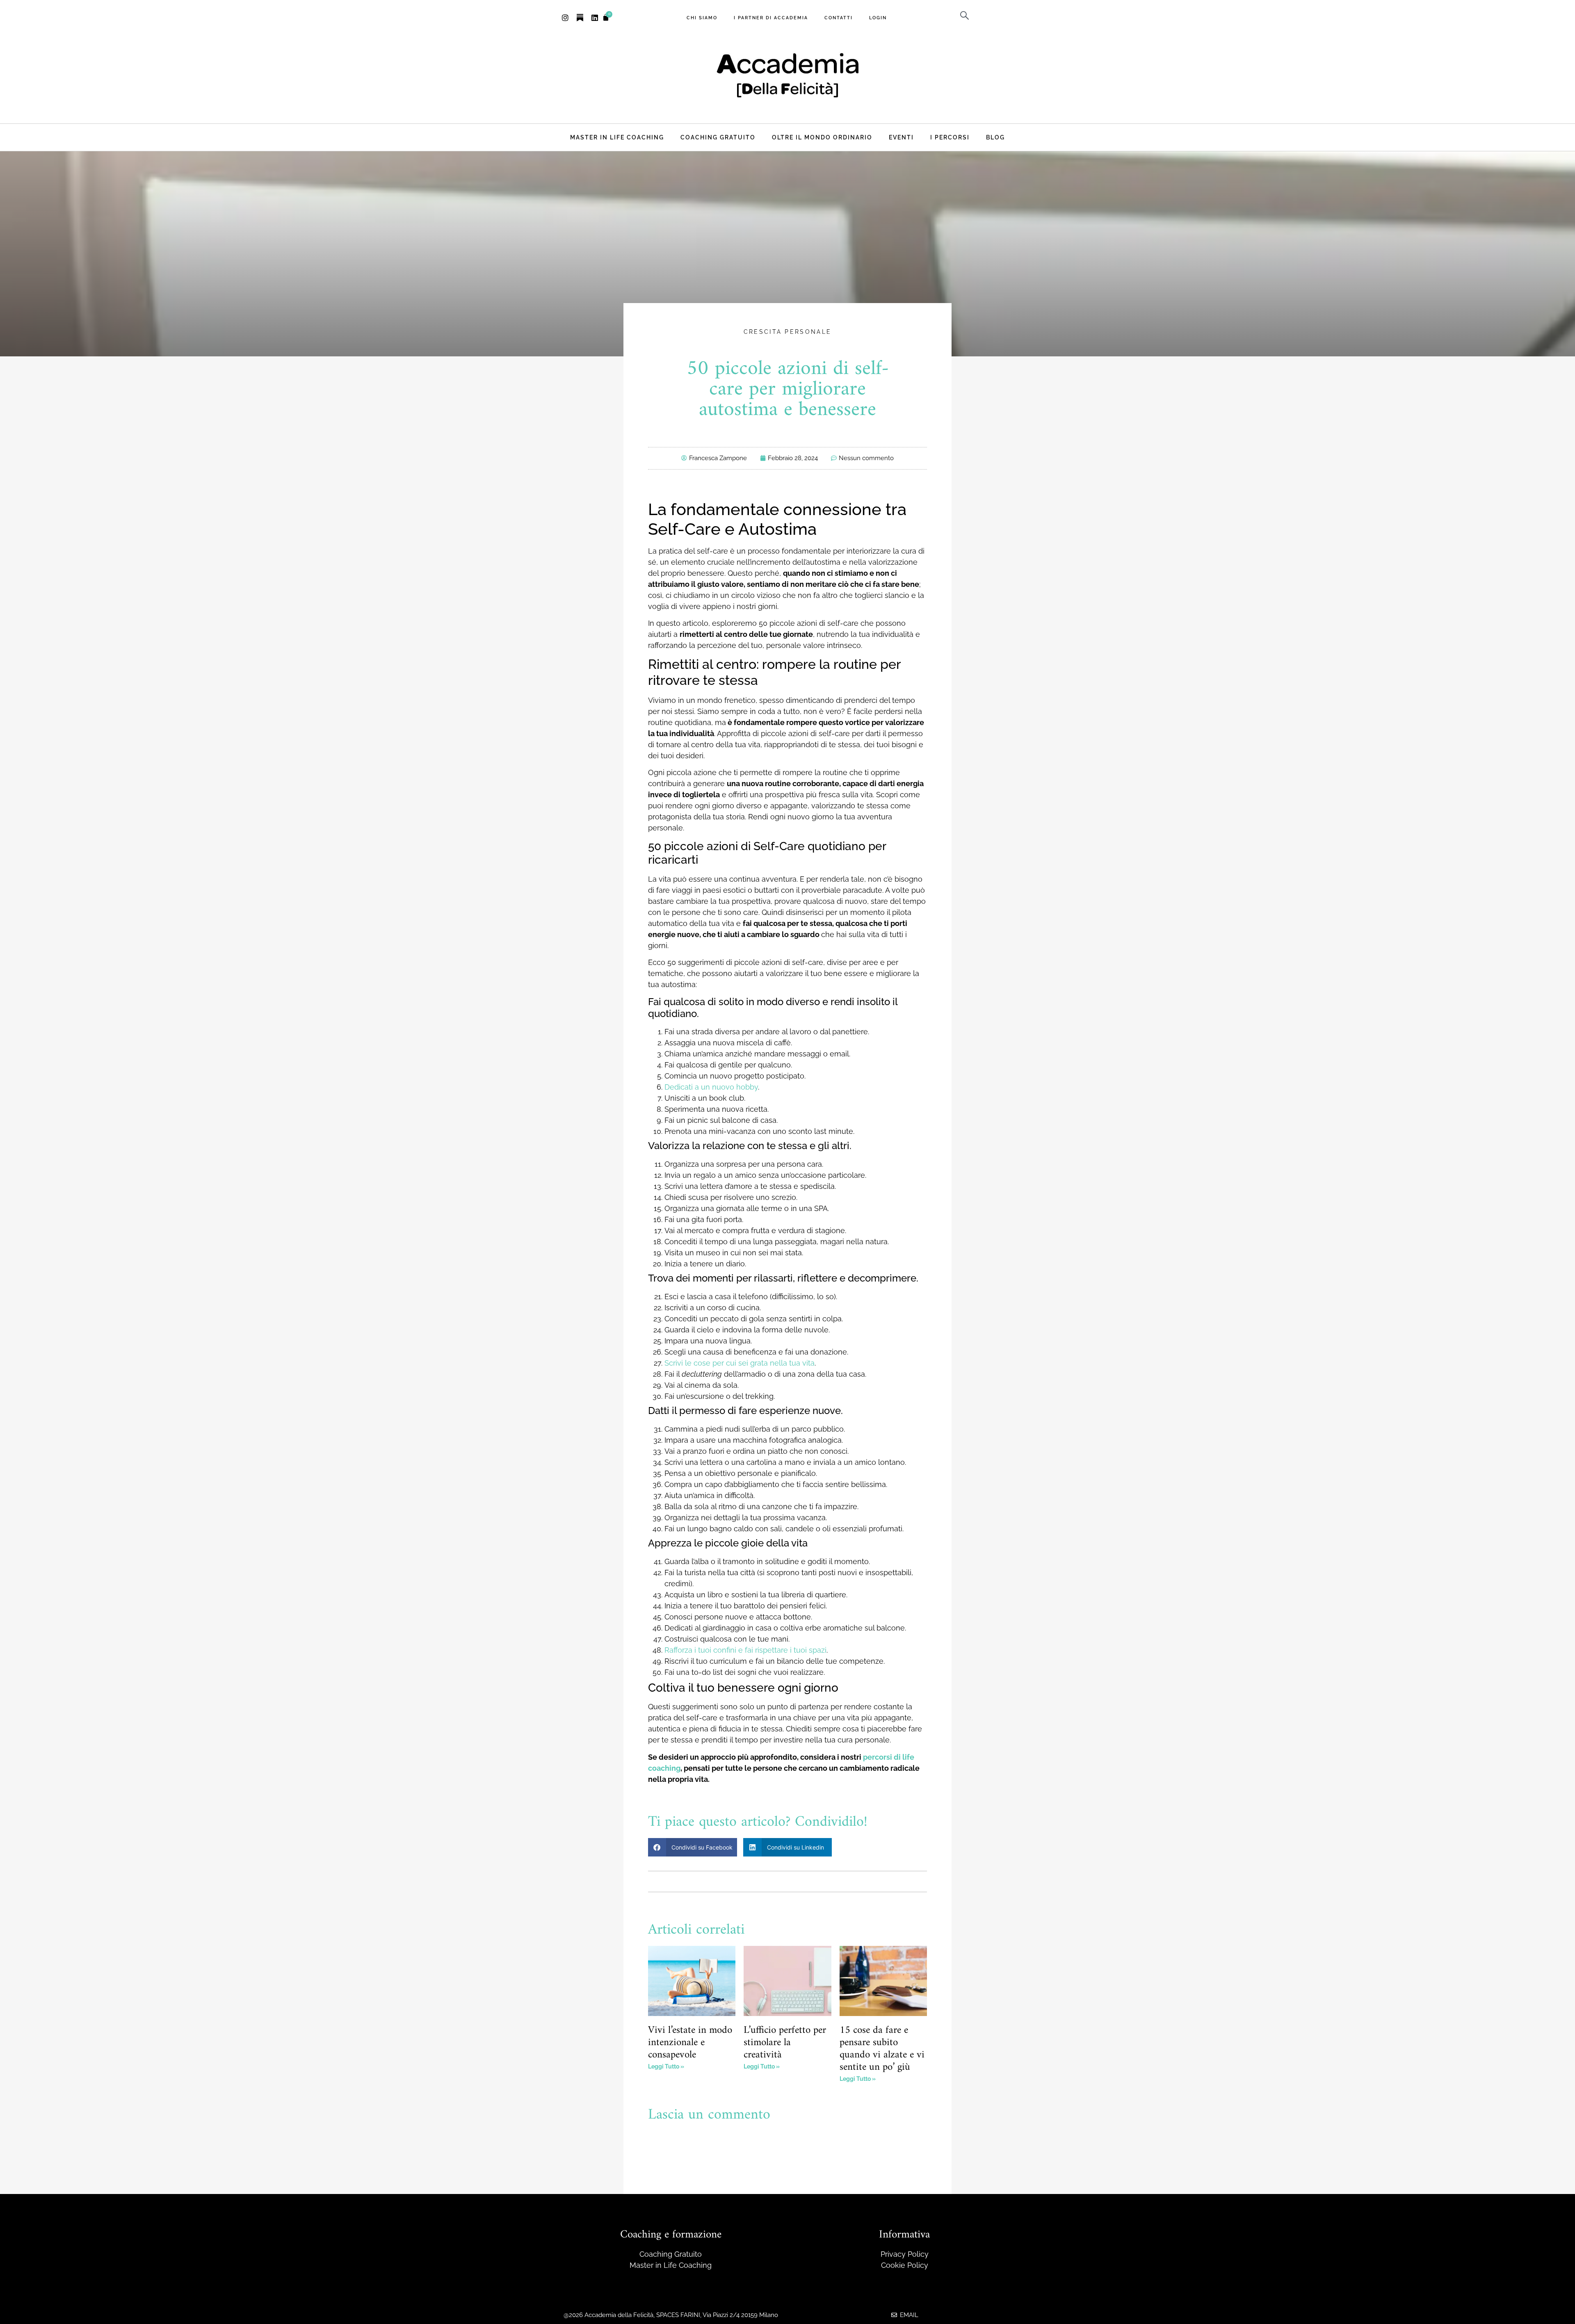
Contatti (839, 18)
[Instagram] (565, 18)
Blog (995, 137)
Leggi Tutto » (666, 2066)
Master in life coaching (617, 137)
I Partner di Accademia (771, 18)
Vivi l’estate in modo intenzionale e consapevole (690, 2043)
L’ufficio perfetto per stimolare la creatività (785, 2043)
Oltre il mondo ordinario (822, 137)
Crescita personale (787, 332)
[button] (693, 1847)
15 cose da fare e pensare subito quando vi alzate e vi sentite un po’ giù (882, 2049)
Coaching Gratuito (718, 137)
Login (878, 18)
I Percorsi (950, 137)
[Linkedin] (595, 18)
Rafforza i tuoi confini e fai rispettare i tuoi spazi (745, 1650)
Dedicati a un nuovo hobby (711, 1087)
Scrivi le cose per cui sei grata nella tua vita (740, 1363)
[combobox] (985, 16)
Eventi (901, 137)
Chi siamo (702, 18)
